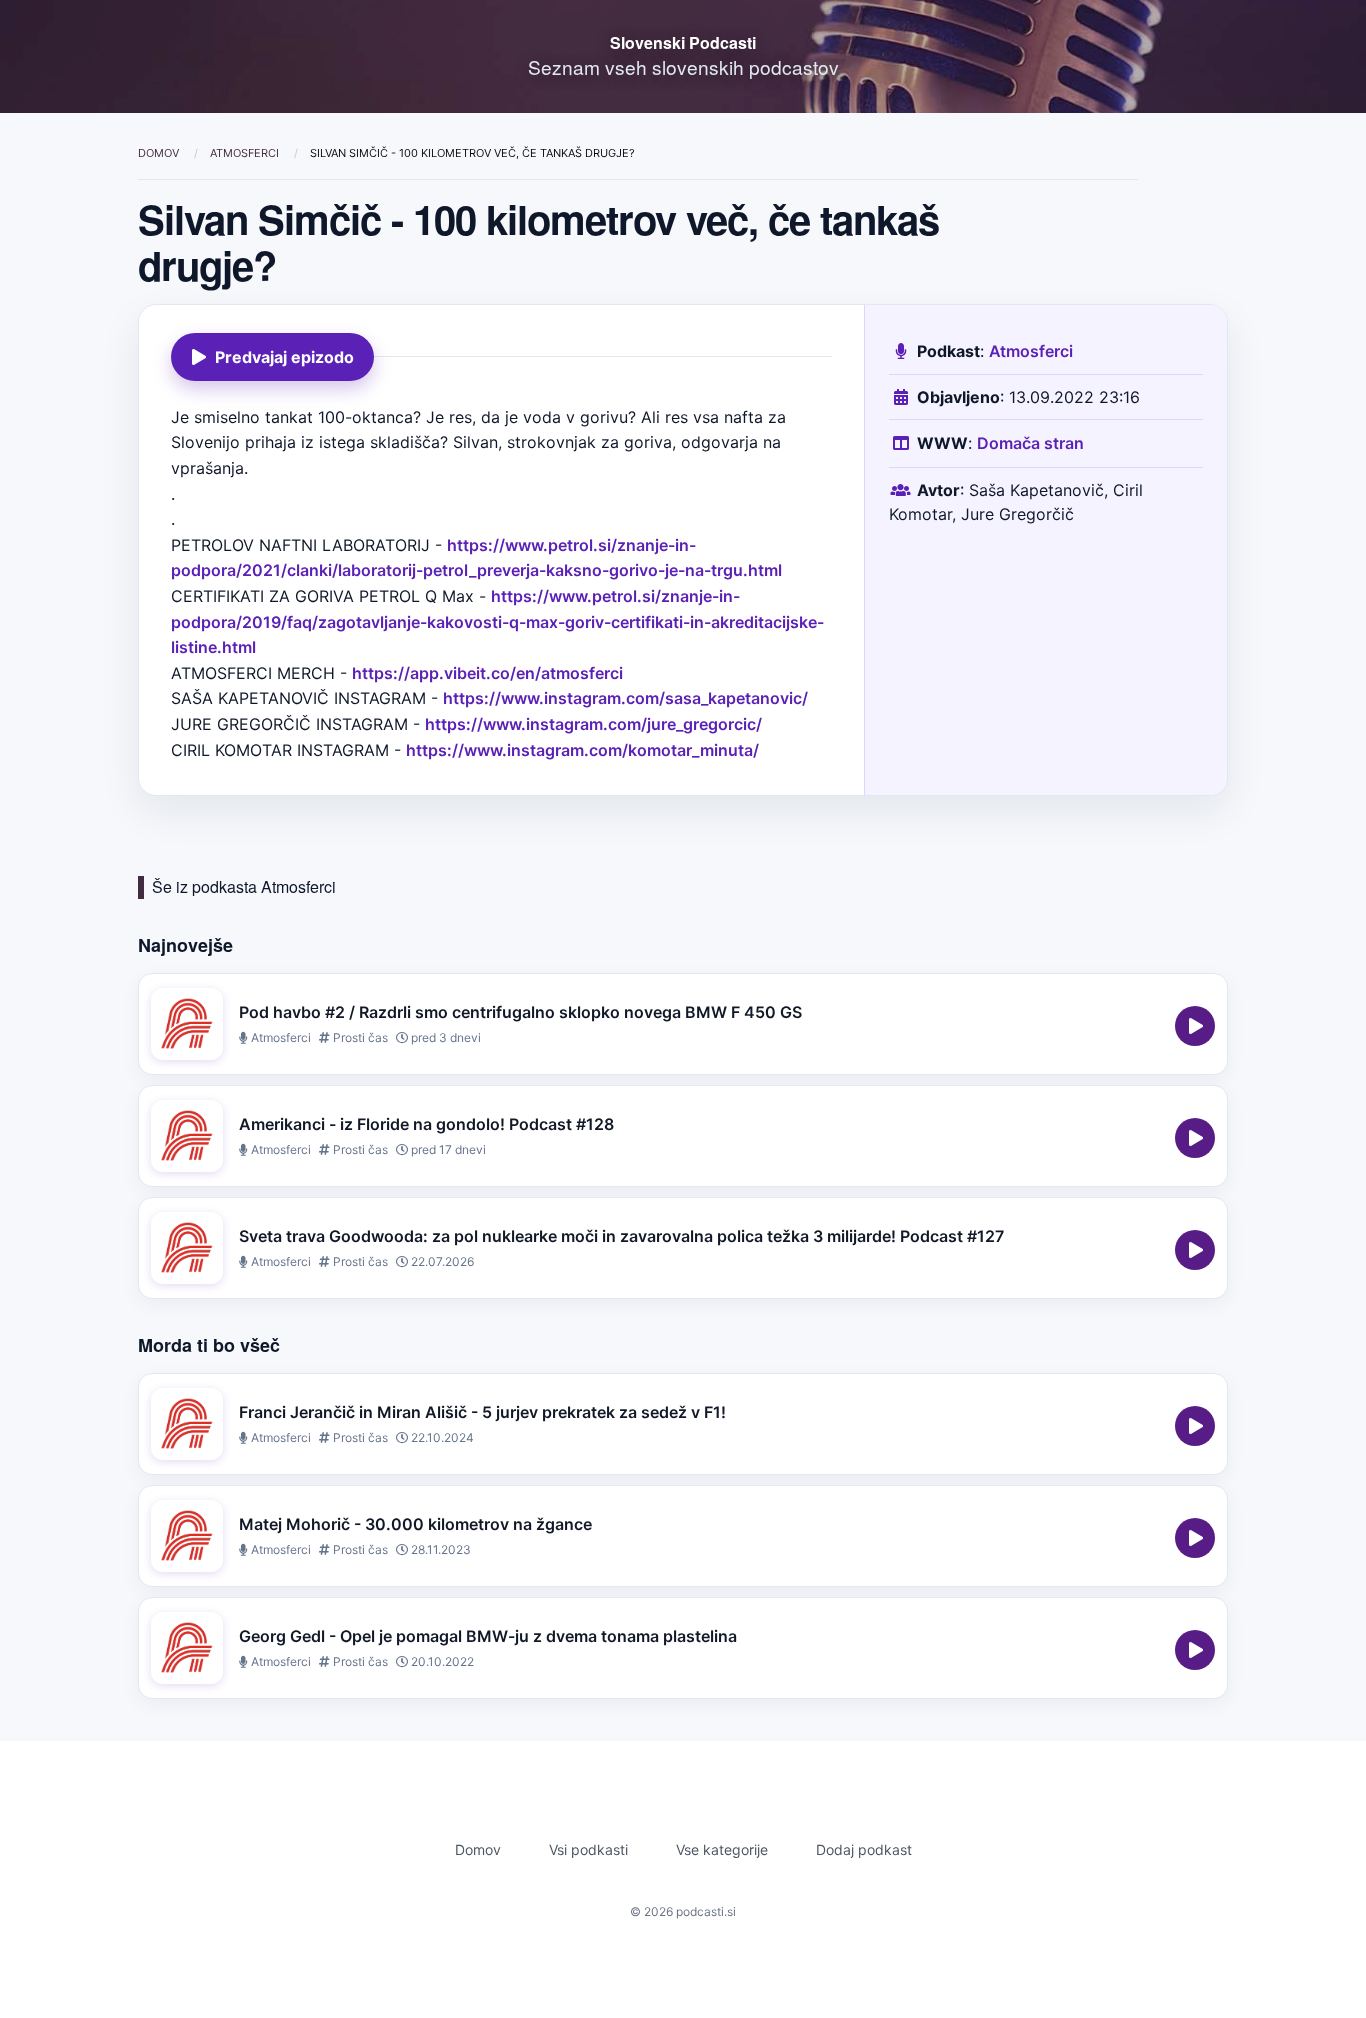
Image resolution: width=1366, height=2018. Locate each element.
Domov (160, 153)
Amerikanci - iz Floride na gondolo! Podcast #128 (426, 1124)
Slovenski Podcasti (683, 42)
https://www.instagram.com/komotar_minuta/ (582, 750)
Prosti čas (359, 1037)
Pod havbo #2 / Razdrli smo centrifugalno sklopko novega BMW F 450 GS (520, 1012)
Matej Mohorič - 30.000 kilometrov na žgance (415, 1524)
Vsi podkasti (588, 1849)
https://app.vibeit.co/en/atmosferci (487, 673)
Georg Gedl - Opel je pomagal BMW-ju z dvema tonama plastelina (488, 1636)
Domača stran (1030, 443)
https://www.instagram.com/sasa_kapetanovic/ (625, 698)
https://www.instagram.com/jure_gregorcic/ (593, 724)
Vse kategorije (722, 1849)
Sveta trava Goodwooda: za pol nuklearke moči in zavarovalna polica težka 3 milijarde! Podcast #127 (621, 1236)
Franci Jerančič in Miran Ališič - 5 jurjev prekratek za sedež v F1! (482, 1412)
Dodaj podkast (864, 1849)
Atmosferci (246, 153)
